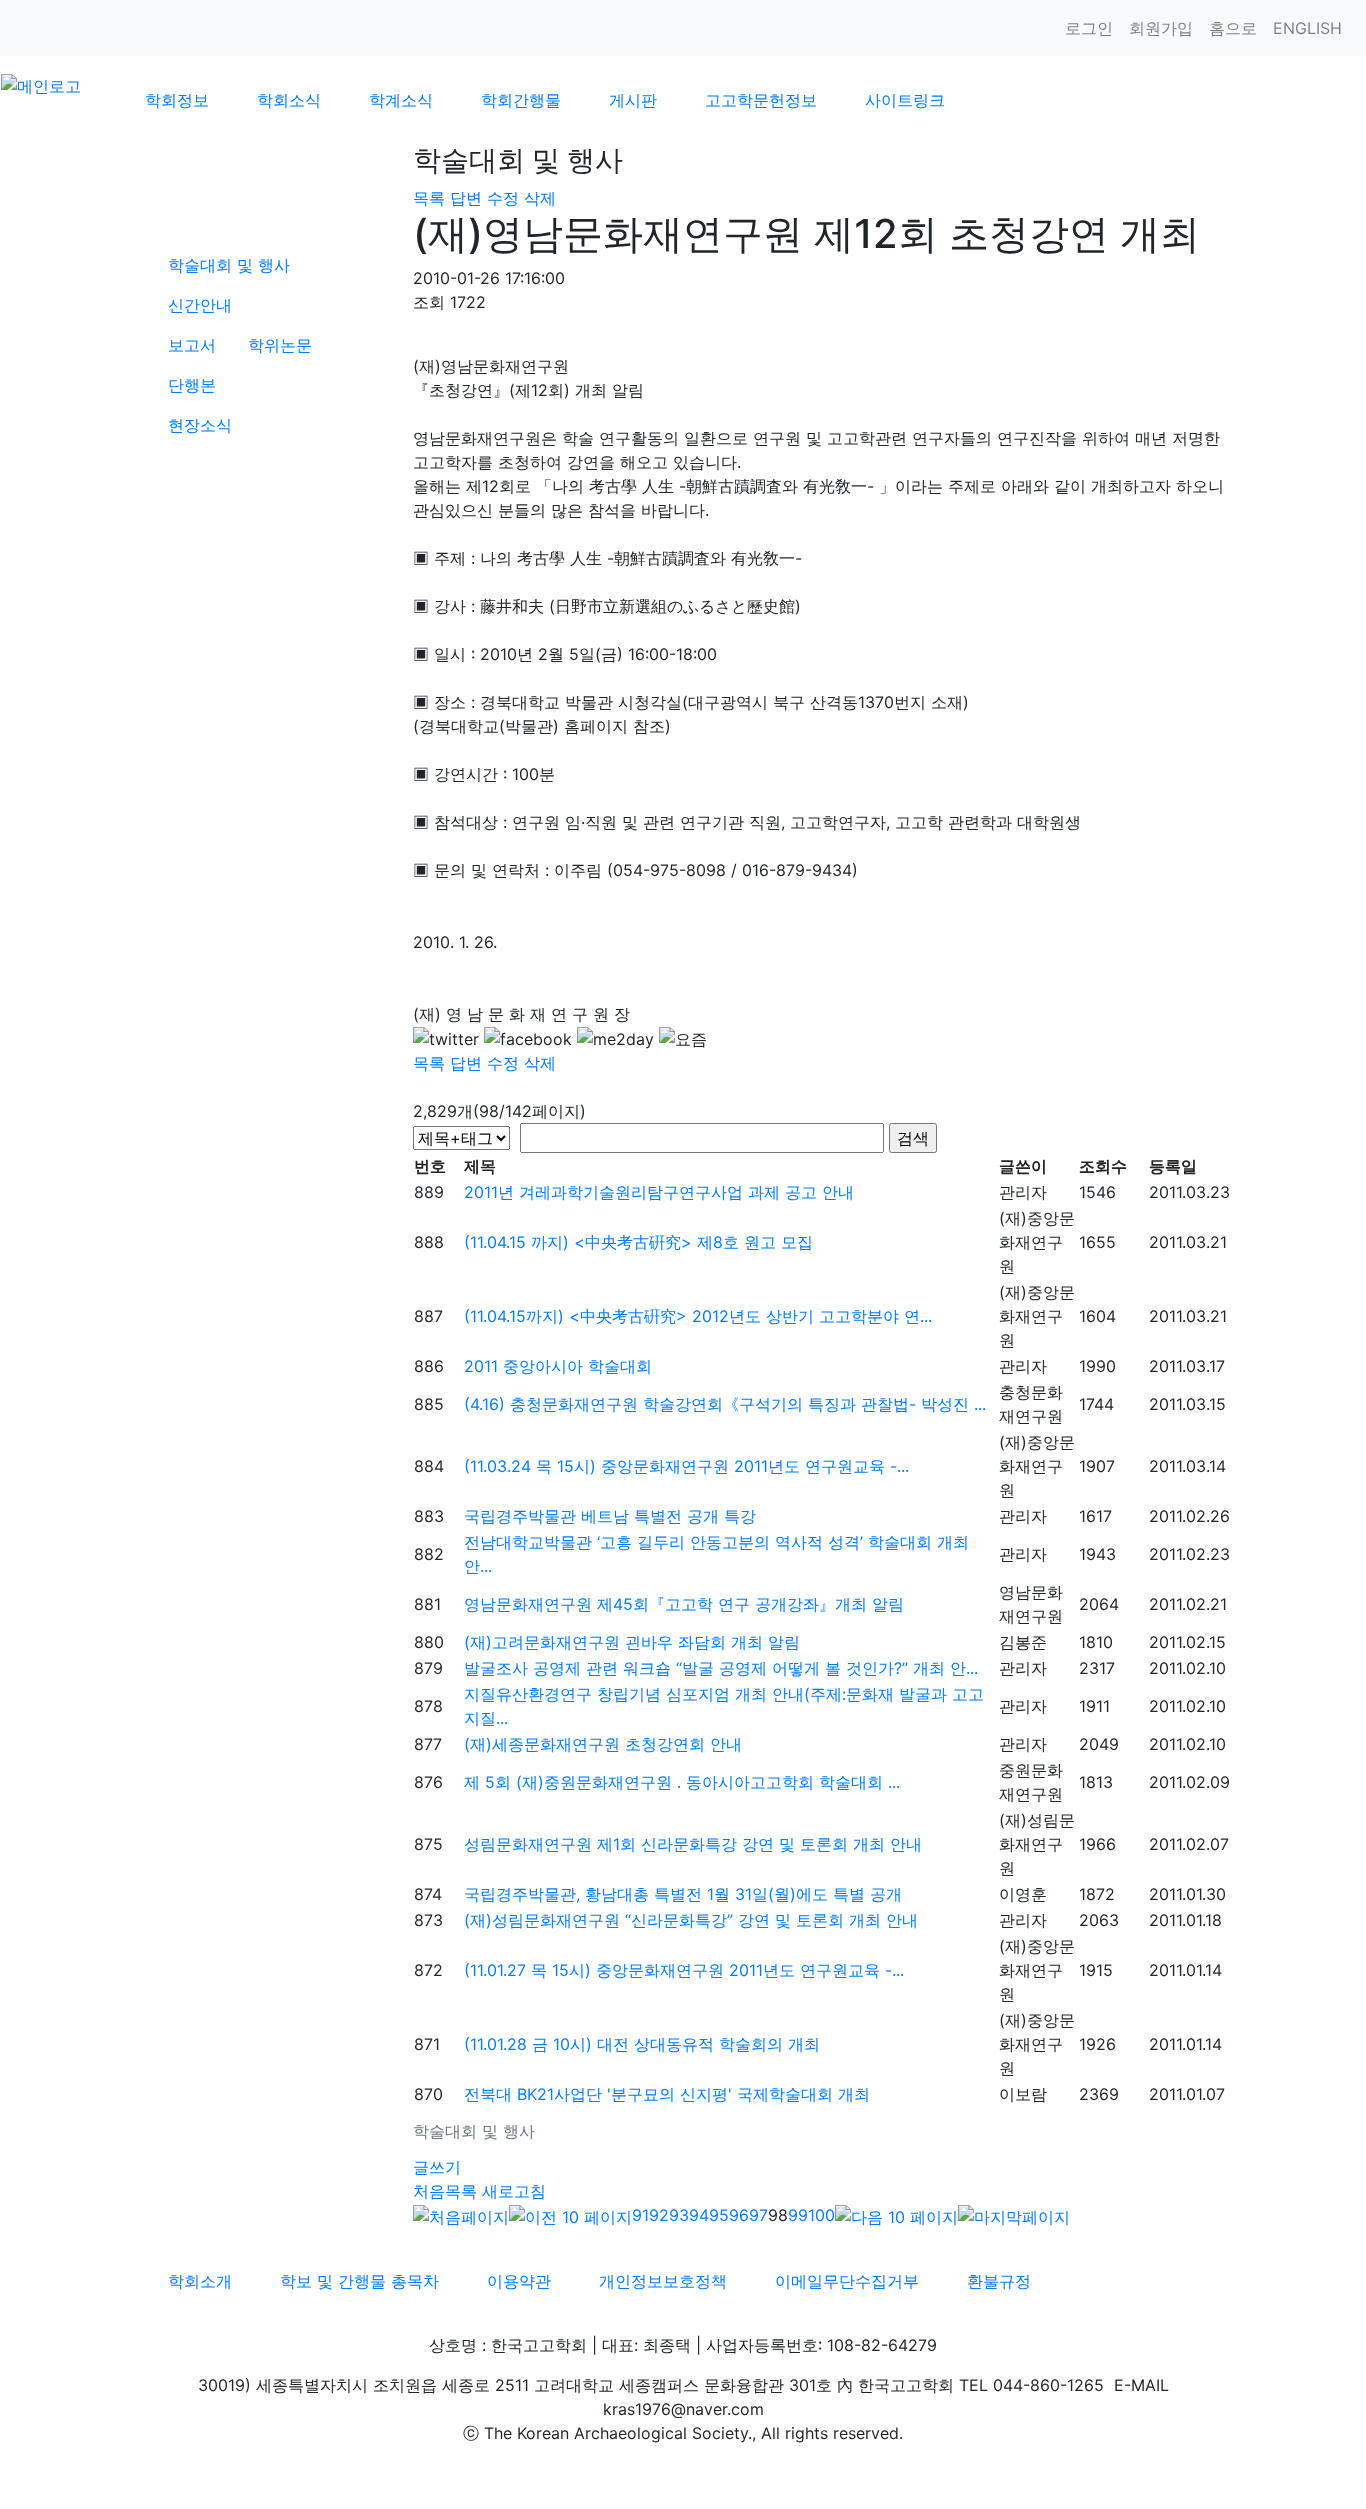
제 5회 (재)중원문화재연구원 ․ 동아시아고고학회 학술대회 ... (682, 1782)
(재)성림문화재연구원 (1037, 1844)
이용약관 (519, 2281)
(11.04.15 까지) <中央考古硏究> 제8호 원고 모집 (638, 1242)
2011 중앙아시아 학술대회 (558, 1366)
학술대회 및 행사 (229, 265)
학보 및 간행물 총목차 (359, 2281)
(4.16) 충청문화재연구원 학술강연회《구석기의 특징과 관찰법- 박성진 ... (725, 1404)
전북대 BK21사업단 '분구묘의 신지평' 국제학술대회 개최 (667, 2094)
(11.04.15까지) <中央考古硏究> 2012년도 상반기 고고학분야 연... (698, 1316)
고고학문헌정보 (761, 100)
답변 (466, 198)
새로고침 (514, 2191)
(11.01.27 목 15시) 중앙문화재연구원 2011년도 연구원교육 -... (684, 1970)
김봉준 (1023, 1642)
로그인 (1089, 28)
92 (659, 2215)
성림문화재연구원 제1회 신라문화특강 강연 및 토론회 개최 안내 (693, 1844)
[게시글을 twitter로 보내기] (446, 1039)
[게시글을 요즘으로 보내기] (683, 1039)
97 (758, 2215)
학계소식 (401, 100)
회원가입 (1161, 28)
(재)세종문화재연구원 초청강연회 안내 (603, 1744)
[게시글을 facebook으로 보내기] (528, 1039)
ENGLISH (1307, 28)
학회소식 (289, 100)
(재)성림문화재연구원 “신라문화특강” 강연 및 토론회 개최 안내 (691, 1920)
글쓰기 (437, 2167)
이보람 (1023, 2094)
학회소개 (200, 2281)
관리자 (1023, 1192)
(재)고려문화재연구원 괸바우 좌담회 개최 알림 (632, 1642)
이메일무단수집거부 (847, 2281)
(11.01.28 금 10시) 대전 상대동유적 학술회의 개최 (642, 2044)
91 (640, 2215)
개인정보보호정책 (663, 2281)
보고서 (192, 345)
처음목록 (445, 2191)
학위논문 (280, 345)
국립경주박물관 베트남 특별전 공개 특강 (610, 1516)
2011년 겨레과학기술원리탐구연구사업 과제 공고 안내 (659, 1192)
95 (719, 2215)
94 (699, 2215)
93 (679, 2215)
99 (798, 2215)
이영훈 (1023, 1894)
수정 (503, 198)
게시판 (633, 100)
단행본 (192, 385)
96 (739, 2215)
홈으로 (1233, 28)
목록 (429, 198)
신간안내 (200, 305)
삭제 (540, 198)
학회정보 (177, 100)
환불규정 (999, 2281)
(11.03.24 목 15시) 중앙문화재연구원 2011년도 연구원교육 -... (686, 1466)
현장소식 (200, 425)
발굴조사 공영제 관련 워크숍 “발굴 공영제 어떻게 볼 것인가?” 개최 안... (721, 1668)
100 (821, 2215)
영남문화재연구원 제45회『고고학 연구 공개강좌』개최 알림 (684, 1604)
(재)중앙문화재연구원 (1037, 1242)
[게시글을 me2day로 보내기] (615, 1039)
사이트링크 (905, 100)
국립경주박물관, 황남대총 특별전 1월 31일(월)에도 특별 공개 (683, 1894)
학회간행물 (521, 100)
